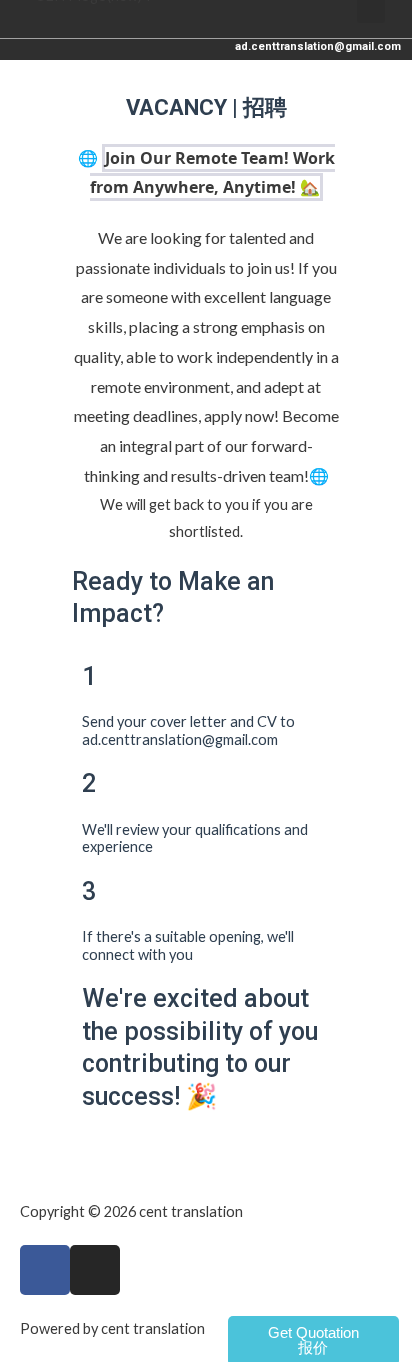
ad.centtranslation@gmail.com (318, 46)
